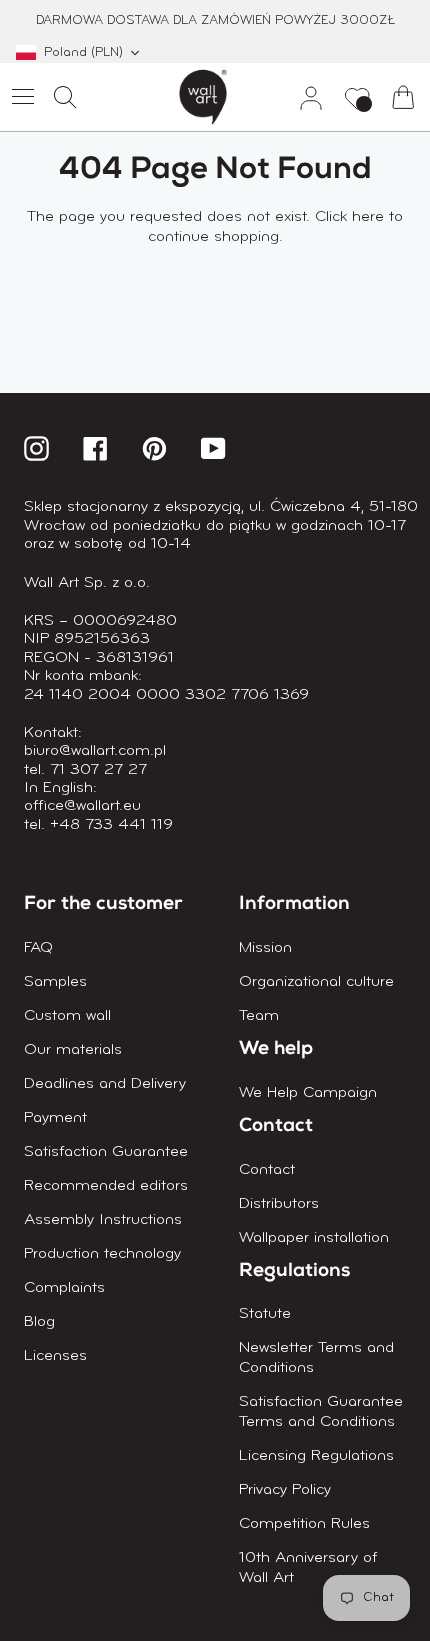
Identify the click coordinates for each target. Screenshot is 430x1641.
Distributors (279, 1204)
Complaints (64, 1288)
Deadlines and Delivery (105, 1084)
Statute (265, 1314)
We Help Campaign (308, 1093)
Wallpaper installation (314, 1238)
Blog (39, 1322)
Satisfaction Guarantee (106, 1152)
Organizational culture (316, 982)
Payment (55, 1118)
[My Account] (303, 97)
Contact (267, 1170)
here (368, 217)
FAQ (38, 948)
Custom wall (67, 1016)
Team (259, 1016)
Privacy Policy (285, 1490)
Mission (265, 948)
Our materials (73, 1050)
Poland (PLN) (83, 52)
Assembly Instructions (103, 1220)
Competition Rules (304, 1524)
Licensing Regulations (316, 1456)
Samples (55, 982)
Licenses (55, 1356)
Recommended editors (106, 1186)
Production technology (102, 1254)
